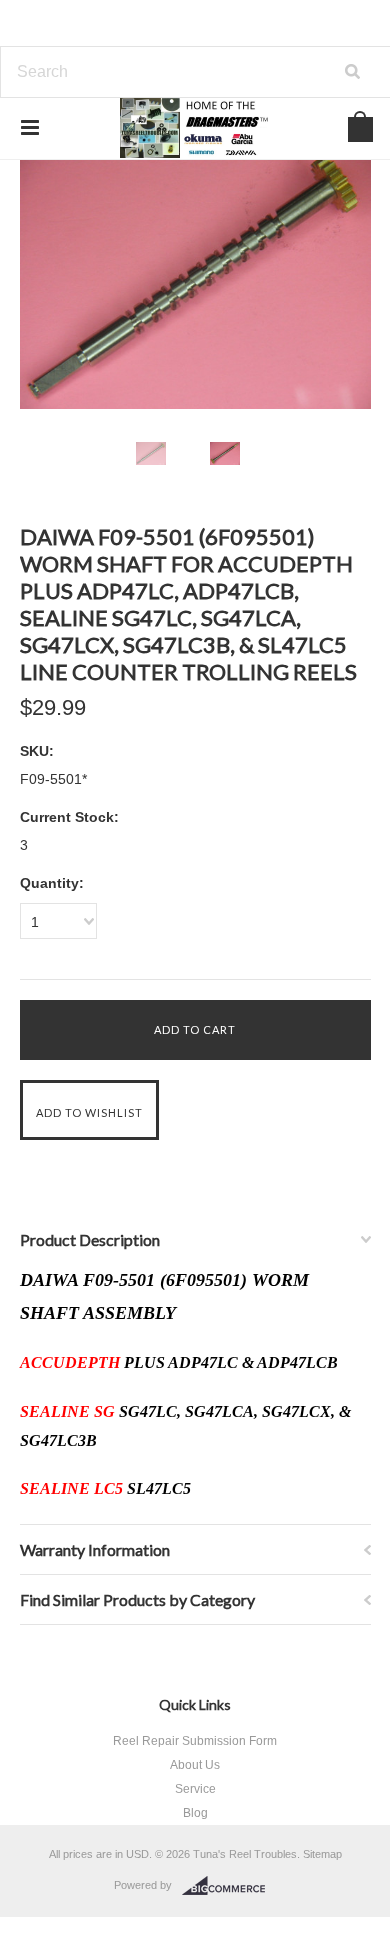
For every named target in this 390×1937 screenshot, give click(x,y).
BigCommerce (229, 1886)
